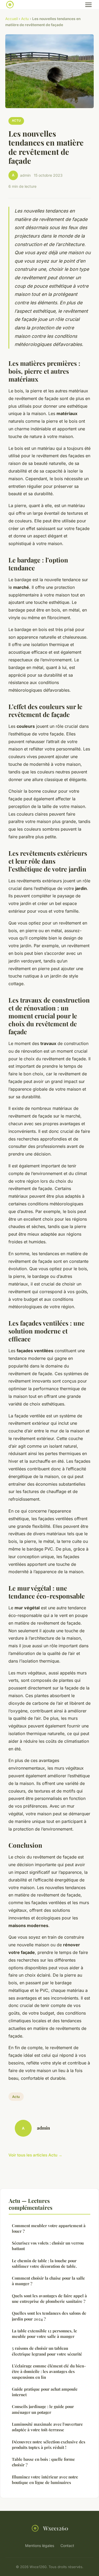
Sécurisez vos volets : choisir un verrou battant (48, 2246)
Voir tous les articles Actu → (35, 2155)
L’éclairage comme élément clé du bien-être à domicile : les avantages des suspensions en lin (49, 2372)
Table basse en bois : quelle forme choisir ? (43, 2462)
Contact (67, 2546)
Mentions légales (40, 2546)
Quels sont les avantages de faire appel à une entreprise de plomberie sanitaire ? (49, 2298)
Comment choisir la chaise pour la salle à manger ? (48, 2281)
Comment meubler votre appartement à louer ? (49, 2228)
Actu (25, 19)
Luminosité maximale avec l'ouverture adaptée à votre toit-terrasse (47, 2427)
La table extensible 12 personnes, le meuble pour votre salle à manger (44, 2334)
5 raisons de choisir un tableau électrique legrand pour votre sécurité (47, 2351)
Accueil (11, 19)
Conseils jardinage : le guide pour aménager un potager (43, 2409)
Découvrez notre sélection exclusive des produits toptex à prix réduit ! (49, 2445)
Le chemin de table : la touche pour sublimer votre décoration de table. (44, 2263)
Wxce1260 (56, 2528)
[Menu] (88, 5)
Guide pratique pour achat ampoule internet (45, 2392)
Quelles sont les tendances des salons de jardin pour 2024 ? (49, 2316)
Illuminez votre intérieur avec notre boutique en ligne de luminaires (45, 2480)
